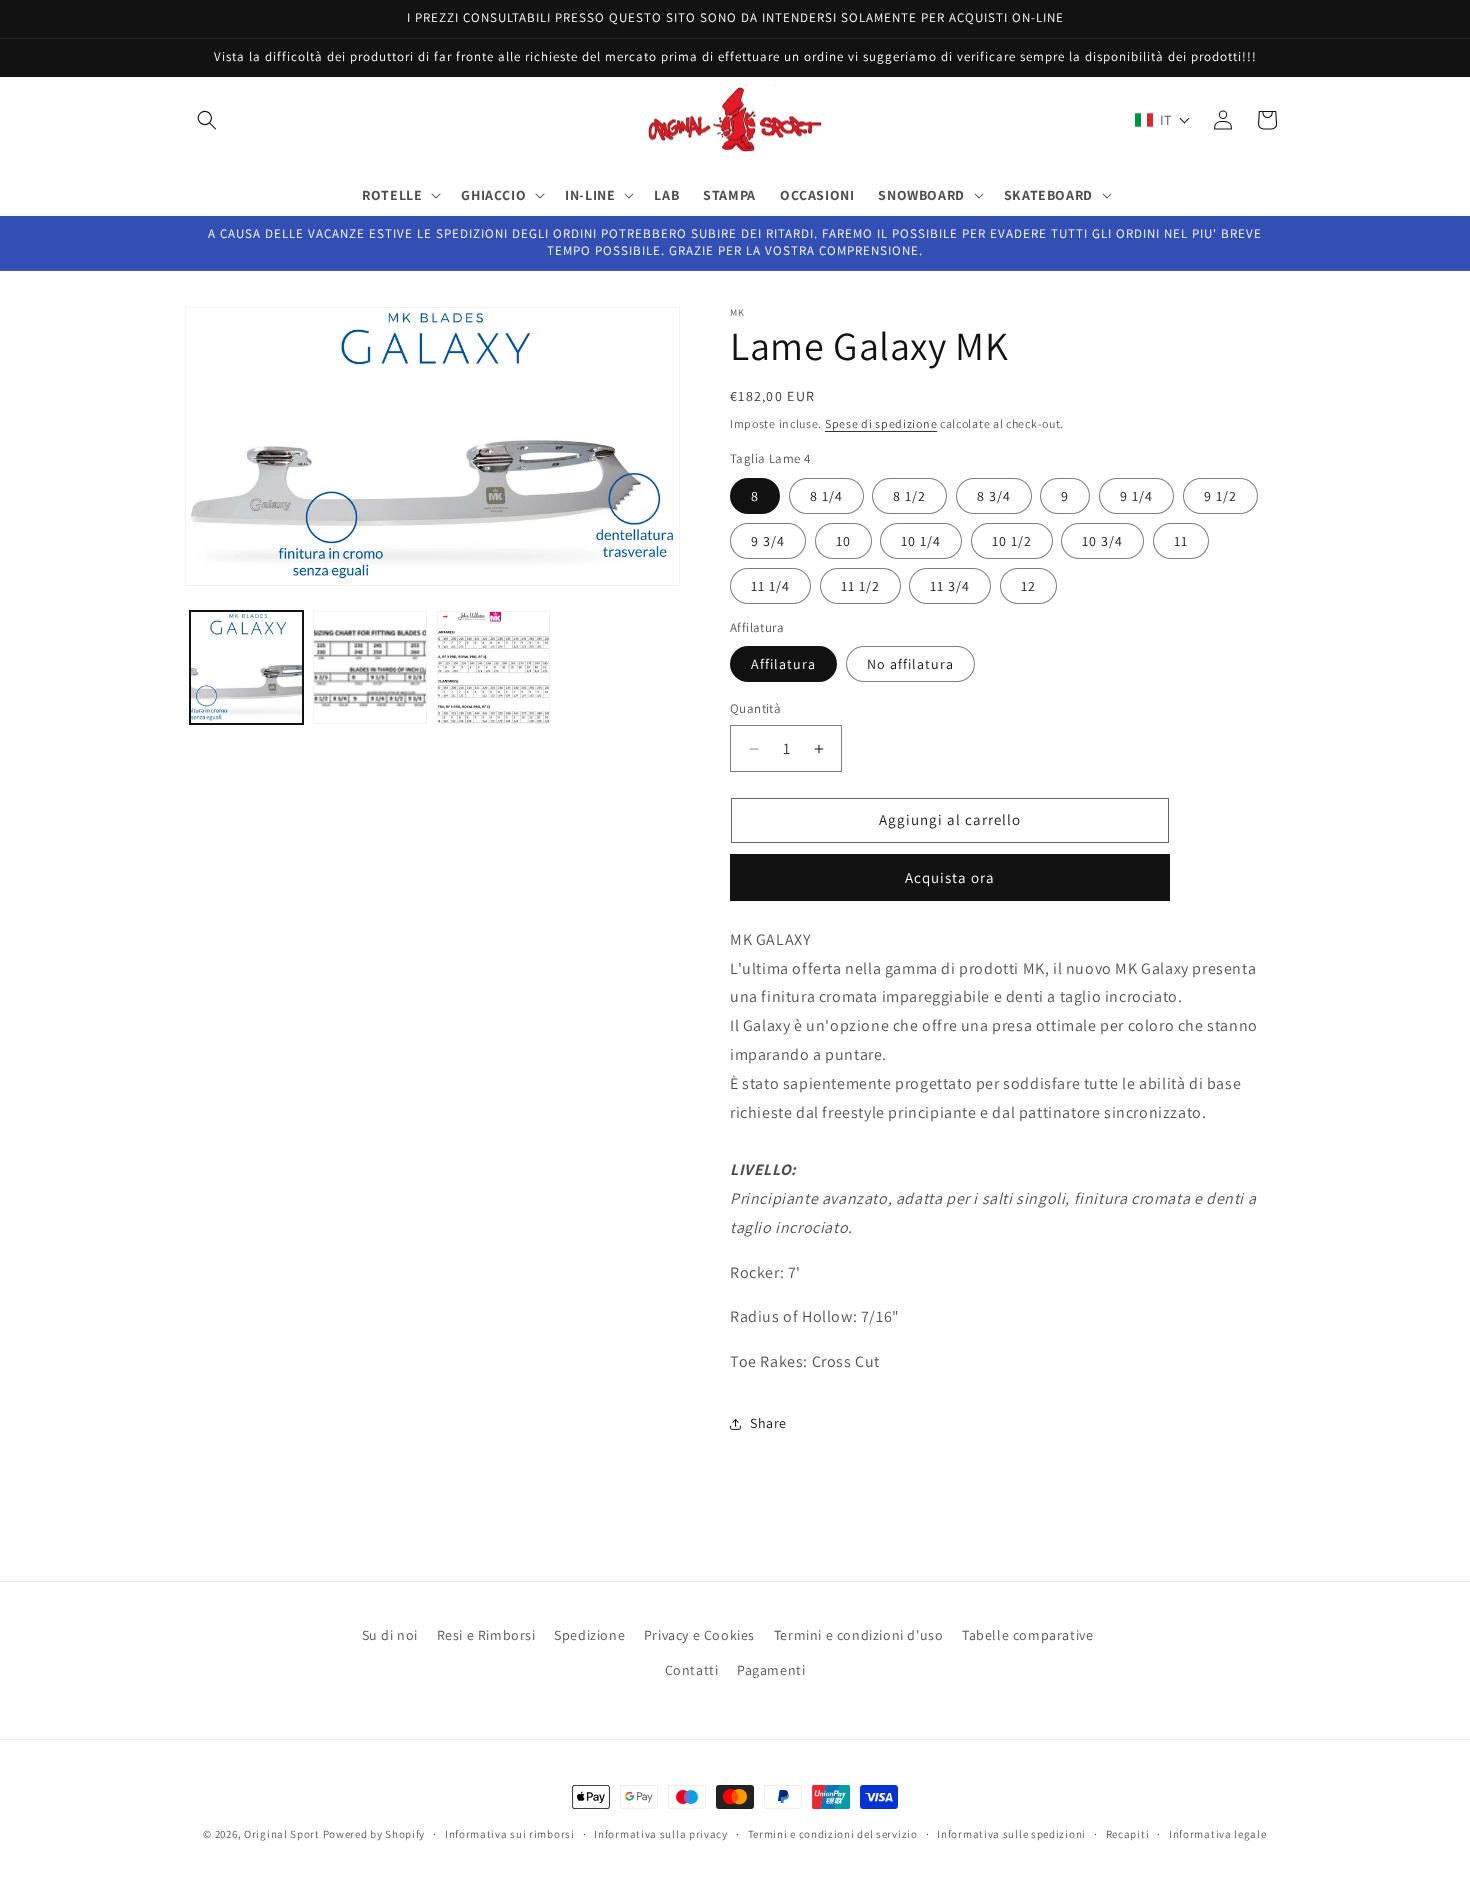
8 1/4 (826, 496)
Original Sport (282, 1834)
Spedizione (589, 1635)
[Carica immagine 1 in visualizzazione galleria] (246, 667)
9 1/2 (1220, 496)
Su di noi (390, 1635)
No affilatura (910, 665)
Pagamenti (771, 1670)
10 (843, 541)
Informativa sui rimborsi (510, 1833)
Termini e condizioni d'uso (859, 1635)
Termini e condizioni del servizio (833, 1833)
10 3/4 (1102, 541)
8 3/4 (994, 496)
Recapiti (1128, 1833)
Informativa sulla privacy (661, 1833)
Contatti (692, 1670)
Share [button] (768, 1424)
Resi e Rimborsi (486, 1635)
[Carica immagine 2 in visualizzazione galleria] (369, 667)
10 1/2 (1012, 541)
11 (1181, 541)
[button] (207, 120)
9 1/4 (1136, 496)
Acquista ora (950, 877)
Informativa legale (1218, 1833)
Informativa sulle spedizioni (1011, 1833)
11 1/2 (860, 586)
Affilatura (783, 665)
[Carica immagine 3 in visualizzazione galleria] (493, 667)
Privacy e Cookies (699, 1635)
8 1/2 (909, 496)
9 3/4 (768, 541)
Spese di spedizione (881, 423)
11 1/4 (770, 586)
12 (1028, 586)
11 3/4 (950, 586)
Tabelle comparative (1027, 1635)
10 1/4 (921, 541)
